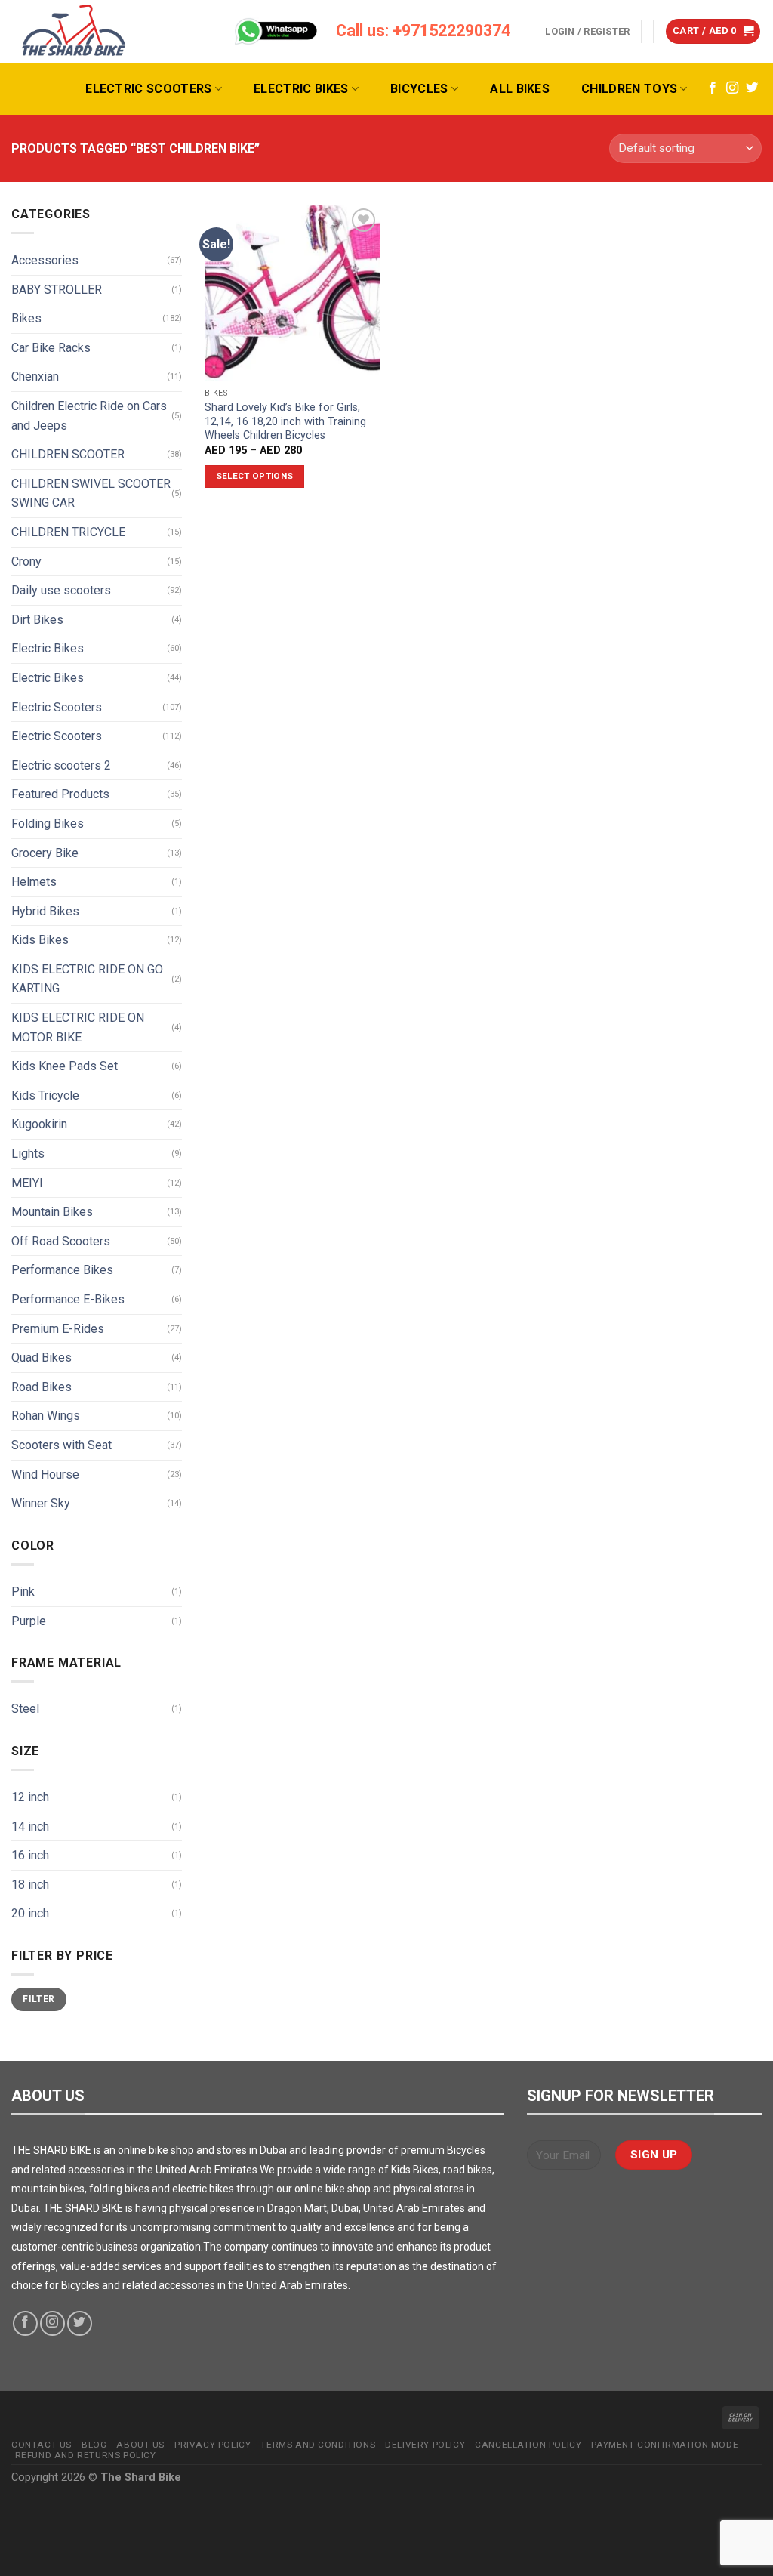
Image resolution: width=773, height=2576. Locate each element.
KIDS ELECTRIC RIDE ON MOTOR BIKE (78, 1027)
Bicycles (419, 89)
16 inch (30, 1855)
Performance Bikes (62, 1270)
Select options (255, 476)
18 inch (30, 1885)
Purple (29, 1621)
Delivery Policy (425, 2445)
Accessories (45, 260)
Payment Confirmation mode (665, 2445)
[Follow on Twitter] (752, 88)
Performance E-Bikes (68, 1299)
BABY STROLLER (57, 290)
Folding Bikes (48, 824)
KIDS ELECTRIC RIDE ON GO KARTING (87, 979)
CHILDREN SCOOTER (68, 454)
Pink (23, 1592)
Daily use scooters (61, 590)
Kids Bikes (40, 940)
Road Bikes (42, 1387)
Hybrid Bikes (45, 911)
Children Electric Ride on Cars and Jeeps (89, 416)
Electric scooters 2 (61, 765)
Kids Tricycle (45, 1095)
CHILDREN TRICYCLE (68, 532)
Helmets (34, 882)
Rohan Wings (46, 1416)
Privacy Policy (212, 2445)
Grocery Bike (45, 853)
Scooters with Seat (62, 1445)
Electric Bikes (301, 89)
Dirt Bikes (37, 620)
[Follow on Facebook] (713, 88)
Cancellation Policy (528, 2445)
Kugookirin (39, 1124)
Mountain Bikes (52, 1212)
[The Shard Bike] (74, 31)
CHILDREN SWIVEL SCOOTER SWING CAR (91, 494)
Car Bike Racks (51, 348)
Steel (25, 1709)
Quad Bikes (42, 1357)
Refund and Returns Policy (86, 2455)
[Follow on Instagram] (732, 88)
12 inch (30, 1797)
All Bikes (520, 89)
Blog (94, 2445)
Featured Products (60, 794)
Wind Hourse (45, 1475)
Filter (38, 1999)
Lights (28, 1154)
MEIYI (27, 1183)
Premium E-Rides (58, 1329)
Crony (26, 561)
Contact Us (42, 2445)
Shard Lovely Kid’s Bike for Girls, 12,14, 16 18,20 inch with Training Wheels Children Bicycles (285, 421)
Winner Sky (41, 1503)
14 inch (30, 1826)
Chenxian (35, 376)
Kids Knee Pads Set (65, 1066)
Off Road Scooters (61, 1241)
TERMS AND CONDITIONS (318, 2445)
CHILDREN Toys (629, 89)
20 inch (30, 1913)
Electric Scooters (148, 89)
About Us (140, 2445)
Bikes (26, 318)
